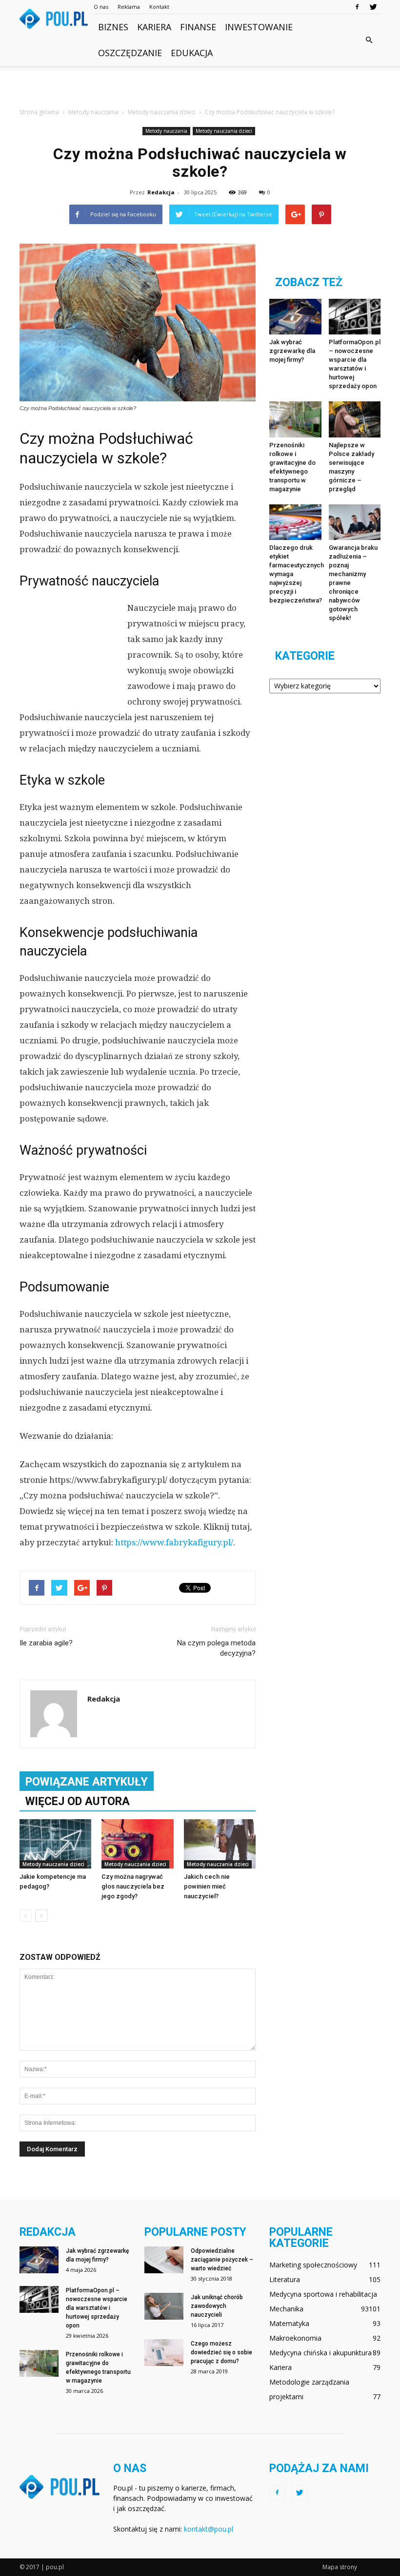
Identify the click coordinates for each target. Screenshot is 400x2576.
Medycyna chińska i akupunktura (320, 2353)
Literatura (285, 2279)
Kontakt (159, 7)
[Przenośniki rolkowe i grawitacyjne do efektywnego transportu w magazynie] (295, 419)
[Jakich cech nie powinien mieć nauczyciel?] (220, 1844)
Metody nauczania (166, 131)
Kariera (154, 27)
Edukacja (192, 53)
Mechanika (286, 2309)
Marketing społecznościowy (313, 2265)
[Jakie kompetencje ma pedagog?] (55, 1844)
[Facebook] (357, 7)
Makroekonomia (295, 2338)
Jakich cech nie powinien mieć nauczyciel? (207, 1886)
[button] (369, 40)
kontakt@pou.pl (209, 2529)
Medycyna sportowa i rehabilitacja (323, 2294)
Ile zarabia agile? (46, 1643)
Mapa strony (340, 2567)
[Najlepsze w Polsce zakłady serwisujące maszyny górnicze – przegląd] (355, 419)
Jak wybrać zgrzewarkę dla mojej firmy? (292, 351)
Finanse (198, 27)
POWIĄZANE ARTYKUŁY (87, 1782)
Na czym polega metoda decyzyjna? (216, 1648)
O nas (101, 7)
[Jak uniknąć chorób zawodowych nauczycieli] (164, 2306)
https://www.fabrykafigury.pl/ (174, 1542)
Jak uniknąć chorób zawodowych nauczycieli (217, 2306)
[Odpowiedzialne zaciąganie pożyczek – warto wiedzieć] (164, 2260)
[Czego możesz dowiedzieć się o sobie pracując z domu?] (164, 2353)
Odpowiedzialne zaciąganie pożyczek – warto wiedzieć (222, 2260)
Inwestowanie (259, 27)
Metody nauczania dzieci (224, 131)
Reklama (129, 7)
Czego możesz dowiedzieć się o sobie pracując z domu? (221, 2352)
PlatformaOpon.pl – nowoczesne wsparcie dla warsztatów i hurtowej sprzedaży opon (97, 2308)
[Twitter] (373, 7)
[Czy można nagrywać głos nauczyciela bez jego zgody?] (137, 1844)
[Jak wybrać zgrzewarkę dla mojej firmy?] (295, 317)
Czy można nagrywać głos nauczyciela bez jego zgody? (133, 1886)
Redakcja (161, 192)
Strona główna (39, 112)
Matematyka (289, 2323)
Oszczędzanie (130, 53)
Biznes (113, 27)
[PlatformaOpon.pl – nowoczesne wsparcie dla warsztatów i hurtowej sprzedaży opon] (355, 317)
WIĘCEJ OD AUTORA (78, 1801)
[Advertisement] (200, 87)
